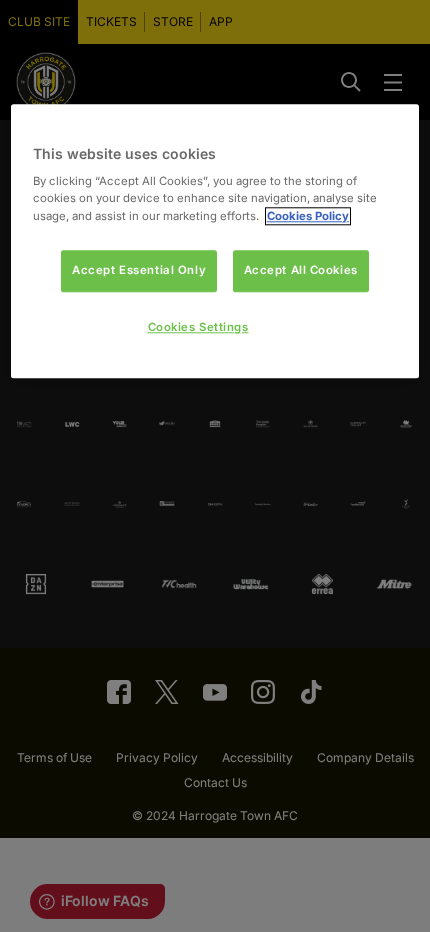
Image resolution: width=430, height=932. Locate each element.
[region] (215, 241)
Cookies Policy (308, 216)
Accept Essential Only (139, 270)
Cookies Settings (198, 327)
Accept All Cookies (301, 270)
